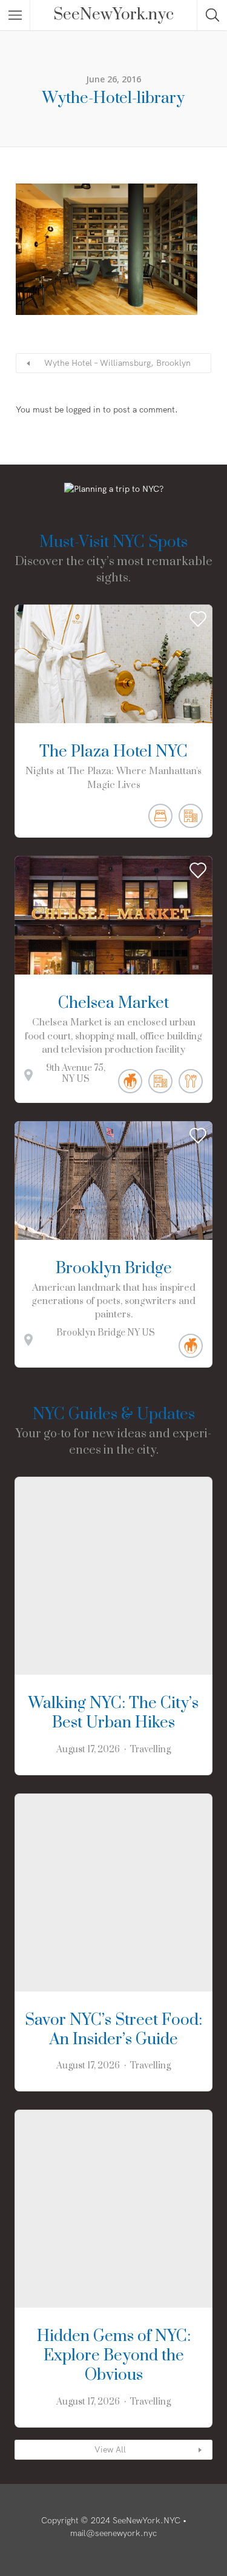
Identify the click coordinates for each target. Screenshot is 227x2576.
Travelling (150, 1750)
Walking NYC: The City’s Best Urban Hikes (113, 1713)
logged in (83, 409)
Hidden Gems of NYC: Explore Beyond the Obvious (114, 2356)
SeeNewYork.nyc (113, 15)
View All (110, 2449)
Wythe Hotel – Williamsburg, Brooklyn (117, 363)
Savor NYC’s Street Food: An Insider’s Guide (113, 2030)
